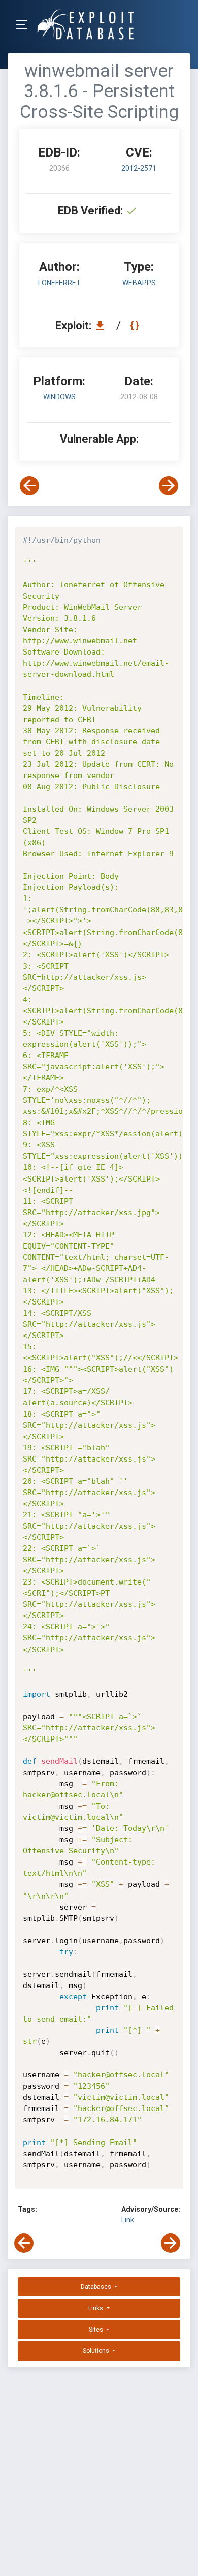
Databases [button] (97, 2287)
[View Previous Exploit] (29, 486)
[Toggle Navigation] (25, 25)
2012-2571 (139, 168)
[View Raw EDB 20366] (136, 325)
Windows (59, 397)
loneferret (59, 283)
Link (128, 2220)
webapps (139, 283)
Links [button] (96, 2308)
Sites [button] (97, 2330)
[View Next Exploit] (169, 486)
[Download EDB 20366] (103, 325)
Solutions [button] (97, 2351)
